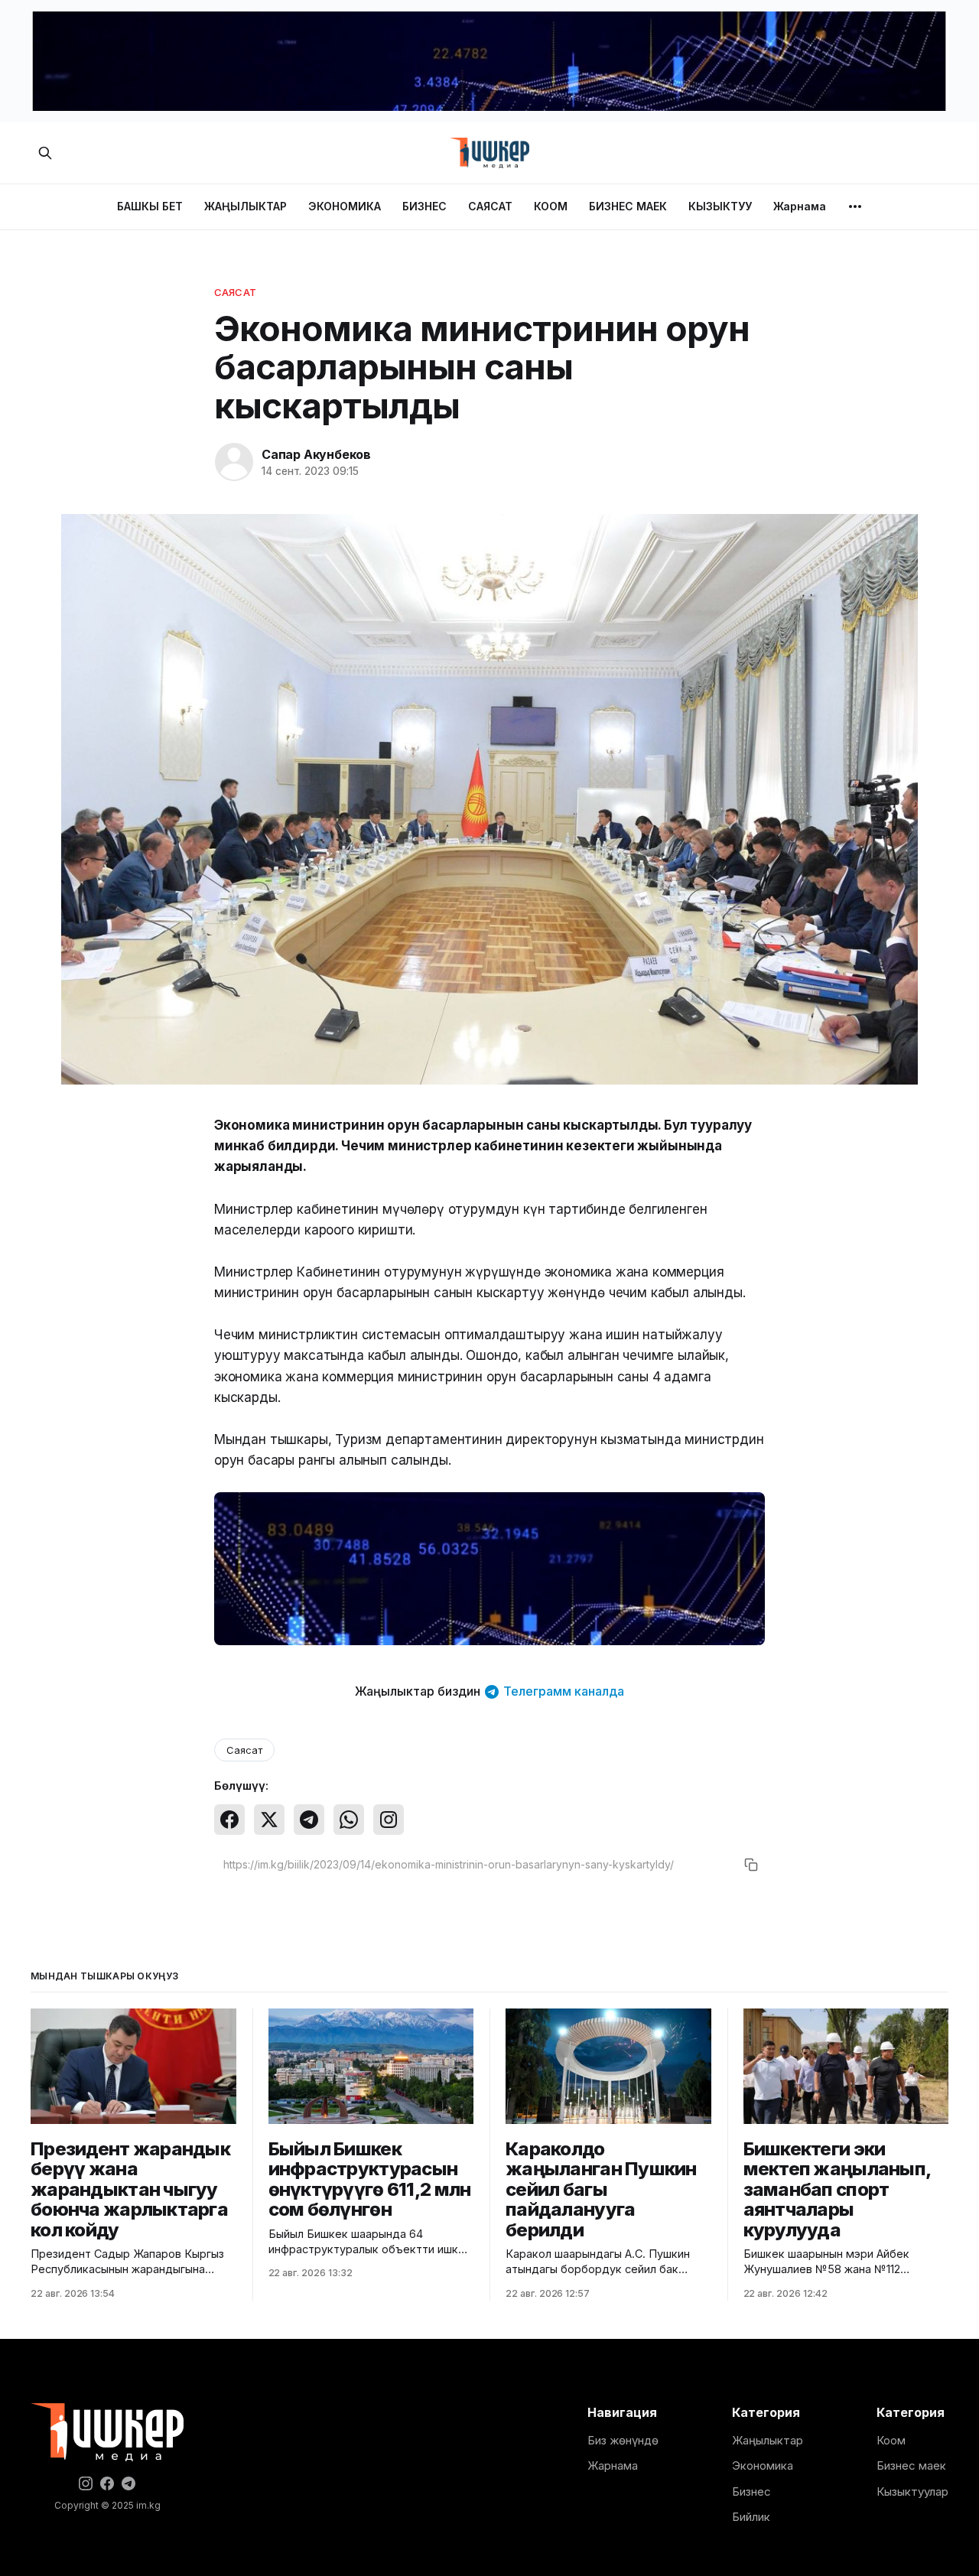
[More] (855, 207)
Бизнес (751, 2491)
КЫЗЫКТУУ (720, 206)
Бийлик (751, 2517)
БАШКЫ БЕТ (150, 206)
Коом (891, 2440)
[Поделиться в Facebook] (229, 1820)
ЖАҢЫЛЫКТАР (246, 206)
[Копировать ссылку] (751, 1865)
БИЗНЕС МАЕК (628, 206)
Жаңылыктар (768, 2440)
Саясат (235, 292)
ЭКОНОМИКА (345, 206)
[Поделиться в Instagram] (389, 1820)
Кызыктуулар (912, 2491)
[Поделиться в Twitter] (269, 1820)
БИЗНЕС (424, 206)
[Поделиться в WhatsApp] (349, 1820)
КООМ (551, 206)
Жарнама (800, 206)
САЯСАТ (490, 206)
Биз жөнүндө (623, 2440)
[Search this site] (45, 153)
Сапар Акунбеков (316, 454)
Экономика (763, 2465)
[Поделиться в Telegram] (309, 1820)
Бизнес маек (911, 2465)
